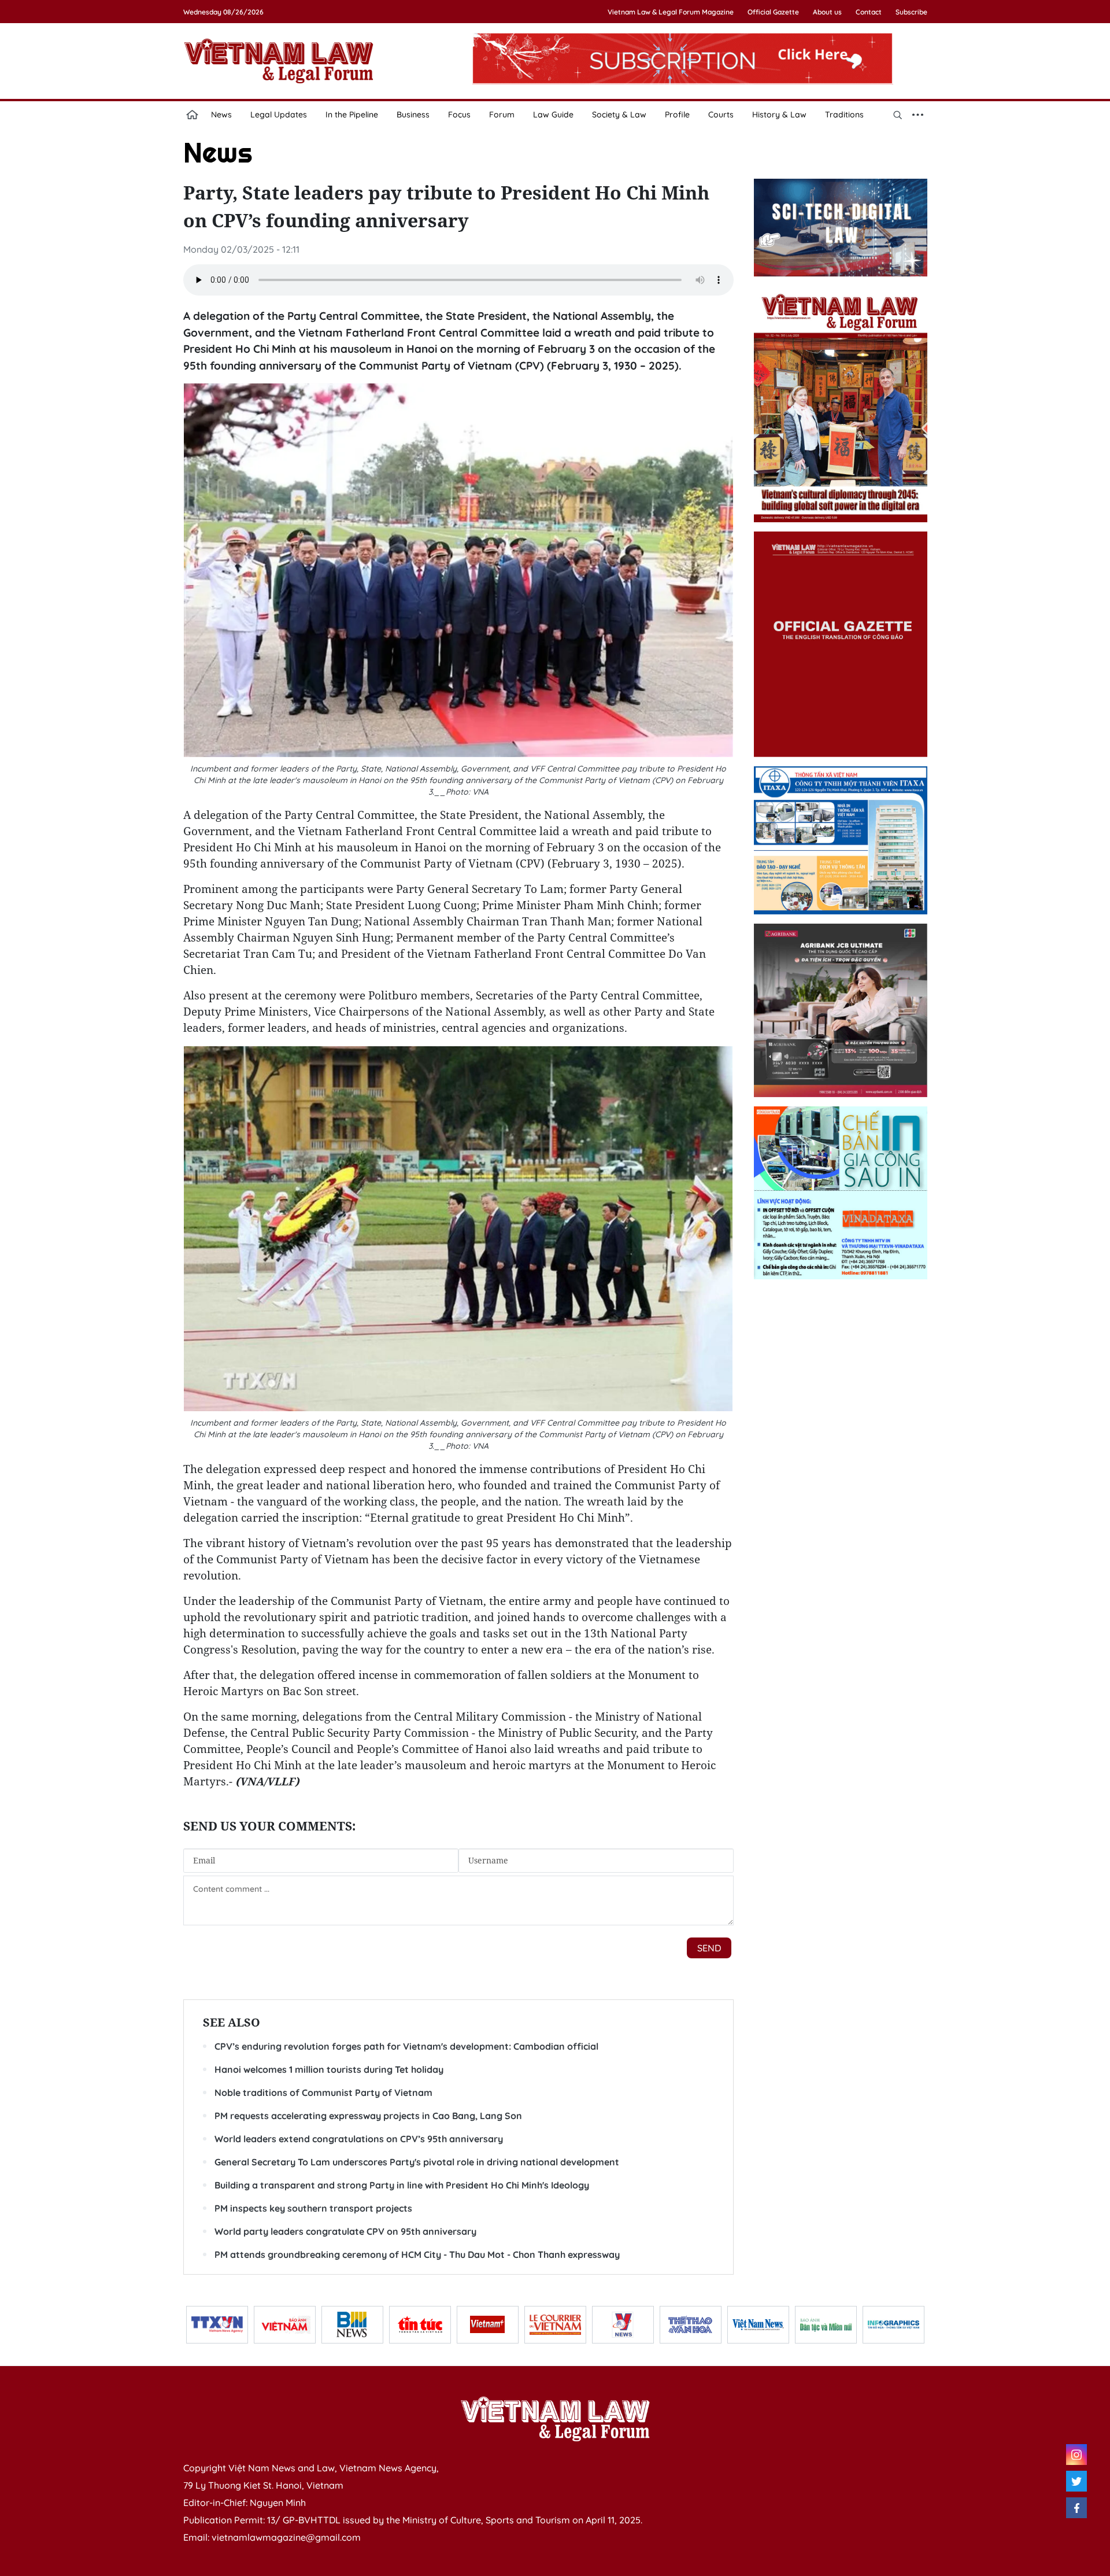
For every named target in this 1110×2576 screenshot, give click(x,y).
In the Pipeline (352, 115)
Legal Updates (279, 115)
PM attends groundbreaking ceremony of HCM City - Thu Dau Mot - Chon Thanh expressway (417, 2254)
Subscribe (911, 12)
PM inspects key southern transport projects (313, 2208)
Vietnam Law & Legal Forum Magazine (671, 12)
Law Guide (553, 115)
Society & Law (619, 115)
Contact (869, 12)
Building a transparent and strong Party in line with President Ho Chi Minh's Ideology (402, 2185)
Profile (677, 115)
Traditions (844, 115)
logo (279, 61)
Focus (459, 115)
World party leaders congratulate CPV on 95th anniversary (345, 2231)
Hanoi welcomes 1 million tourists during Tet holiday (329, 2069)
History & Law (779, 115)
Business (413, 115)
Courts (721, 115)
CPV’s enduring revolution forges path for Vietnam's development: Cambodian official (406, 2046)
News (221, 115)
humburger (918, 115)
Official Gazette (773, 12)
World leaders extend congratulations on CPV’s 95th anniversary (359, 2139)
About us (827, 12)
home (193, 115)
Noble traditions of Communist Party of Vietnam (323, 2092)
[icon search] (898, 115)
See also (232, 2022)
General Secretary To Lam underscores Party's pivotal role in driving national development (417, 2162)
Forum (502, 115)
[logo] (555, 2419)
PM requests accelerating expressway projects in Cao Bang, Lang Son (368, 2116)
